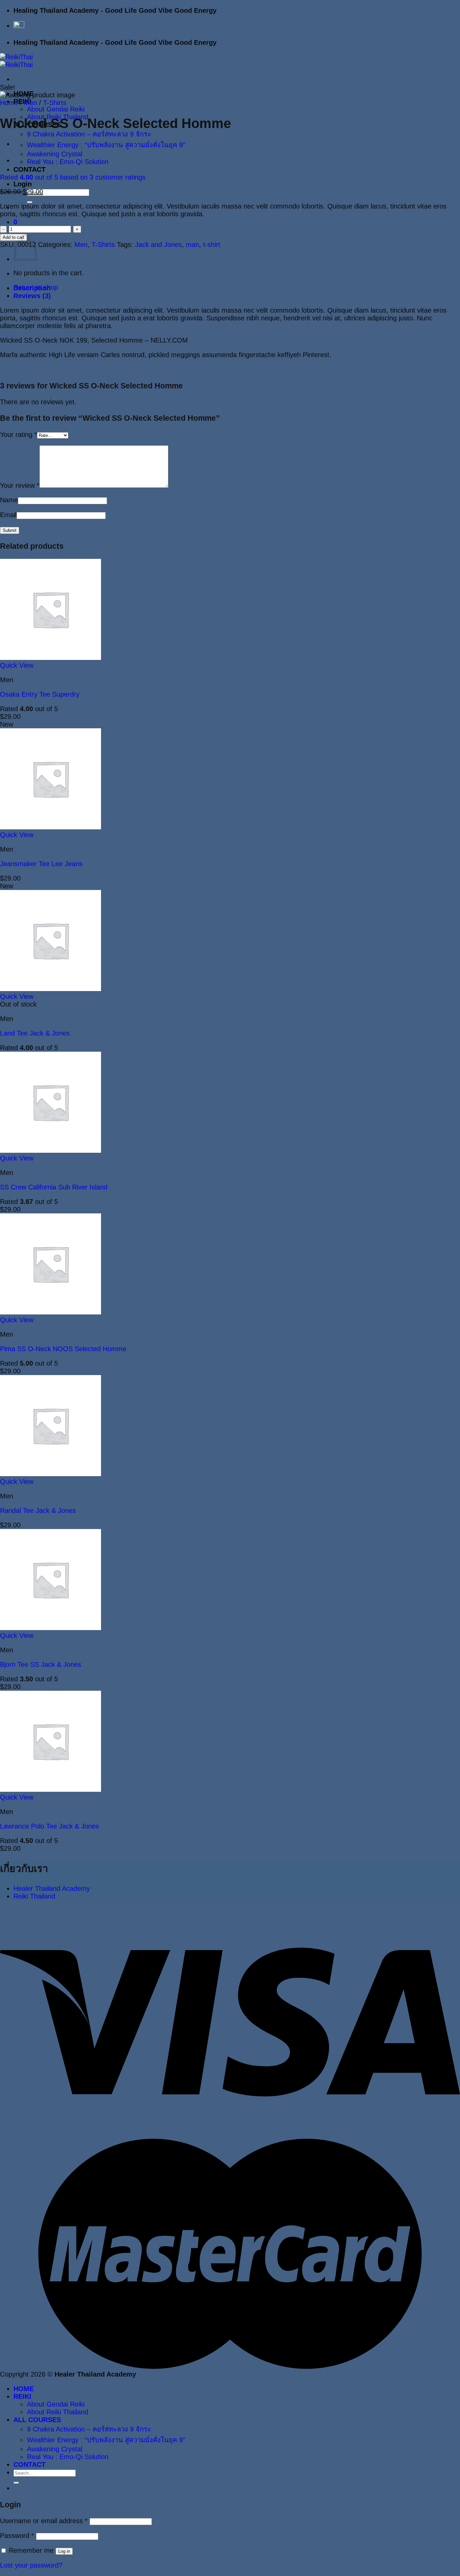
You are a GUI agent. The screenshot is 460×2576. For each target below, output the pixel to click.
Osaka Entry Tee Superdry (40, 694)
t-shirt (212, 245)
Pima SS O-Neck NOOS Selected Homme (63, 1349)
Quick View (17, 665)
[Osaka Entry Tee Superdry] (51, 658)
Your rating (19, 435)
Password (17, 2536)
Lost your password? (31, 2565)
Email (8, 515)
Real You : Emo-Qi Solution (68, 162)
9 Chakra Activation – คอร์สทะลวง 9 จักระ (89, 134)
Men (30, 103)
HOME (24, 2389)
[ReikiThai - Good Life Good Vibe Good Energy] (16, 61)
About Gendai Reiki (56, 109)
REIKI (22, 2396)
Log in (64, 2551)
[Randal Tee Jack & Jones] (51, 1474)
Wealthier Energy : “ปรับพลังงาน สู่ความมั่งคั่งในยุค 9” (106, 145)
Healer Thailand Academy (52, 1888)
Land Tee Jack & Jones (35, 1033)
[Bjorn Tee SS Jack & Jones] (51, 1628)
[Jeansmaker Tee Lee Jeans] (51, 827)
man (192, 245)
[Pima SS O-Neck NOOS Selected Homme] (51, 1312)
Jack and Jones (158, 245)
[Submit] (30, 202)
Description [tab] (32, 288)
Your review (20, 485)
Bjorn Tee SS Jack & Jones (41, 1664)
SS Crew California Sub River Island (54, 1187)
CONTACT (29, 169)
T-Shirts (55, 103)
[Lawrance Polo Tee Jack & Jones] (51, 1789)
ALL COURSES (37, 2420)
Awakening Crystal (55, 154)
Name (9, 500)
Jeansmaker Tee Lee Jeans (41, 864)
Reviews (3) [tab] (32, 296)
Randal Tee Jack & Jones (38, 1510)
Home (9, 103)
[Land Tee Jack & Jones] (51, 989)
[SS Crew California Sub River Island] (51, 1150)
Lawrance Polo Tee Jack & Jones (50, 1826)
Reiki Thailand (34, 1896)
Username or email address (44, 2521)
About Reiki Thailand (58, 2412)
